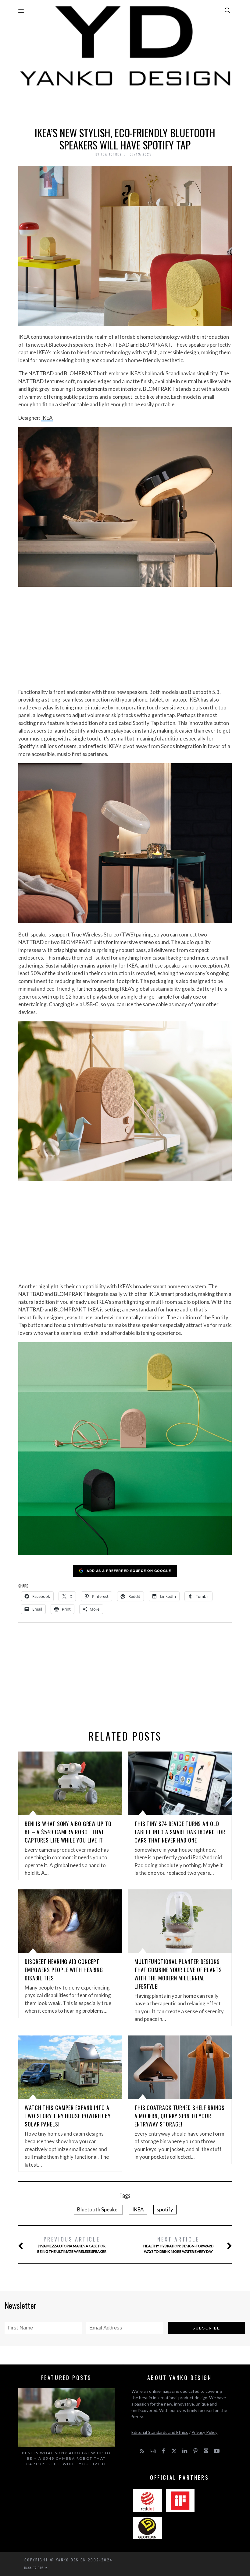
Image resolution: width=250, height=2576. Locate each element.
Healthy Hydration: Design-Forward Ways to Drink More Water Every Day (178, 2244)
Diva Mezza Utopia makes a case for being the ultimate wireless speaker (72, 2244)
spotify (165, 2209)
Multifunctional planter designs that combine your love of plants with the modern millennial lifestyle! (178, 1974)
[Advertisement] (125, 105)
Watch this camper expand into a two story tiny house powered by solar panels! (68, 2116)
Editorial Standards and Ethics (160, 2432)
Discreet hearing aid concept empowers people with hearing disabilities (64, 1970)
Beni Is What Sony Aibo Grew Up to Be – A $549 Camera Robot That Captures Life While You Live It (68, 1832)
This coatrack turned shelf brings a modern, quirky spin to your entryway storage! (180, 2116)
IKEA (47, 418)
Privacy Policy (204, 2432)
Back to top (35, 2567)
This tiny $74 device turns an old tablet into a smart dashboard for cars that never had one (180, 1832)
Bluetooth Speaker (98, 2209)
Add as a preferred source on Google (129, 1571)
